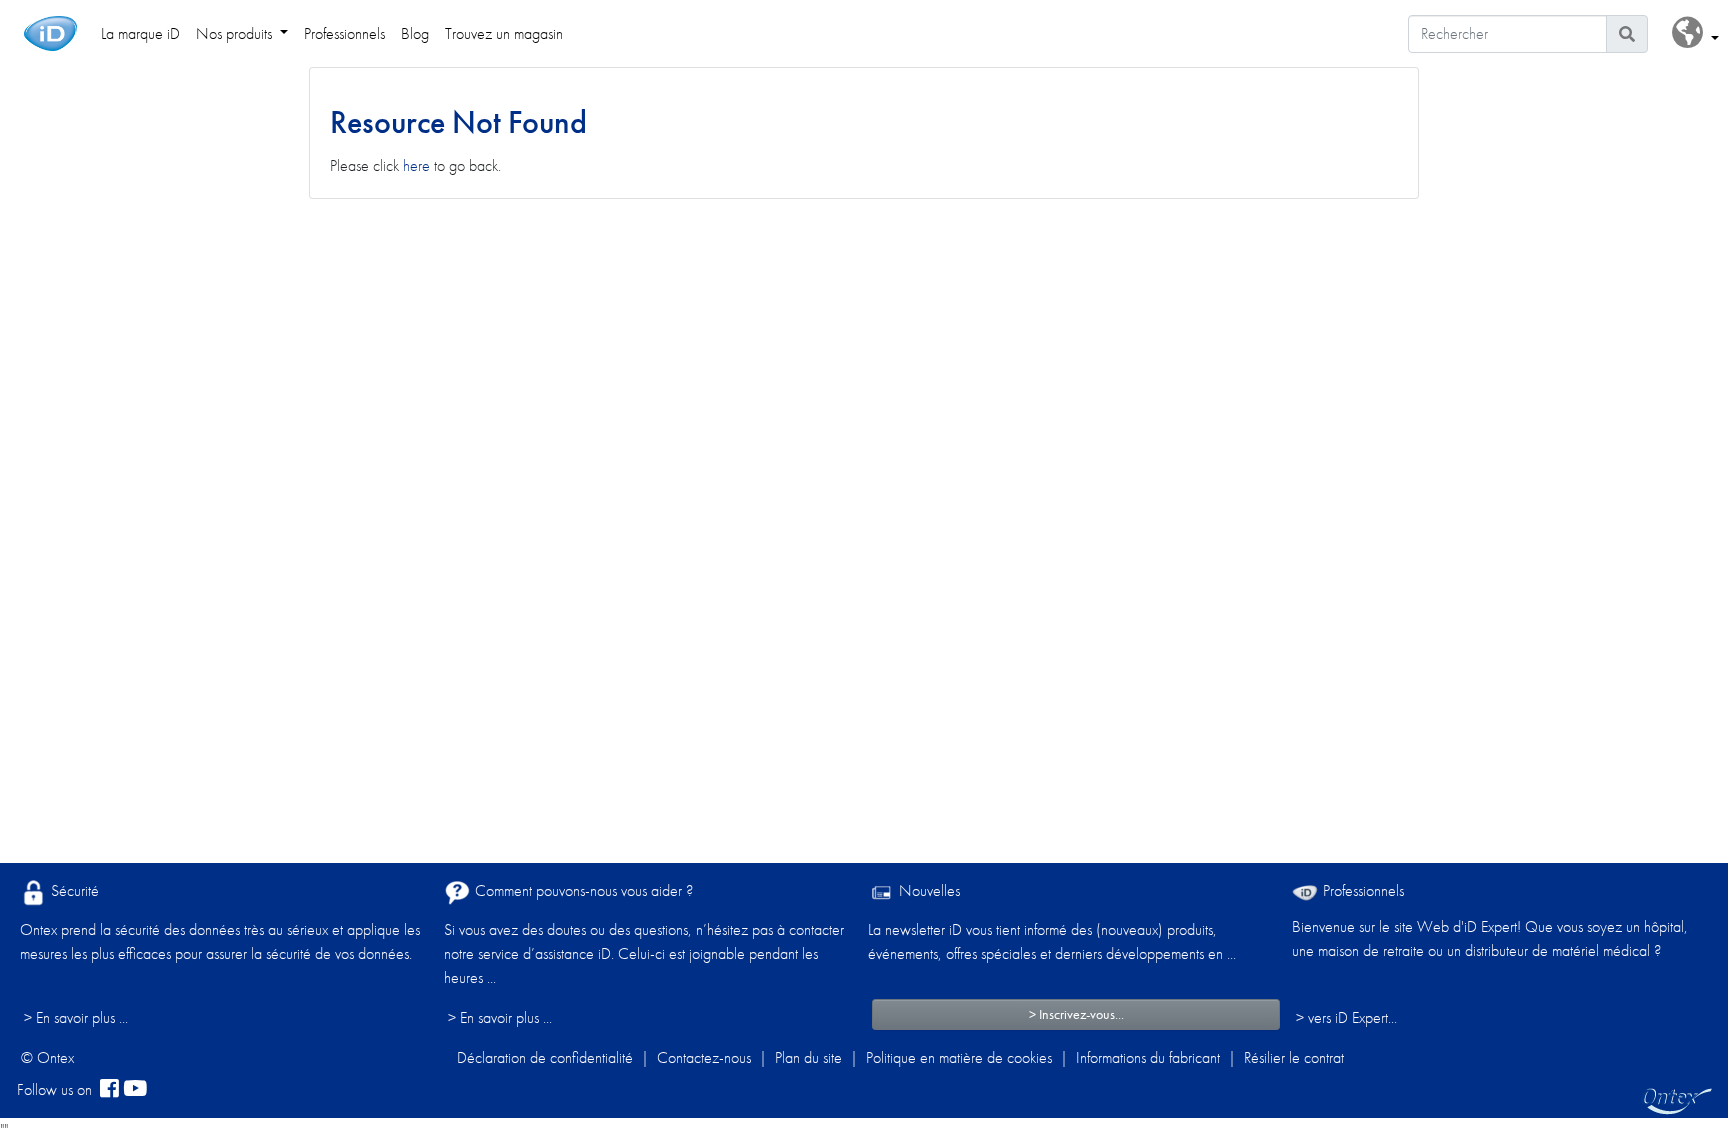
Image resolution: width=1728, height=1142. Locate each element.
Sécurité (73, 890)
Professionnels (1361, 890)
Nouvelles (927, 890)
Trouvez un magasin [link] (504, 33)
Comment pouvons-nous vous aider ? (582, 890)
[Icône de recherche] (1627, 34)
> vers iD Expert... (1346, 1017)
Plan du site (808, 1057)
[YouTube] (135, 1090)
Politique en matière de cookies (959, 1057)
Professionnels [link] (344, 33)
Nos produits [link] (236, 33)
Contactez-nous (704, 1057)
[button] (1695, 33)
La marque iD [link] (140, 33)
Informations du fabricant (1148, 1057)
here (416, 165)
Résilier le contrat (1294, 1057)
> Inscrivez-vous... (1076, 1014)
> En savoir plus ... (76, 1017)
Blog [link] (415, 33)
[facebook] (109, 1090)
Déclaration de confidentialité (545, 1057)
